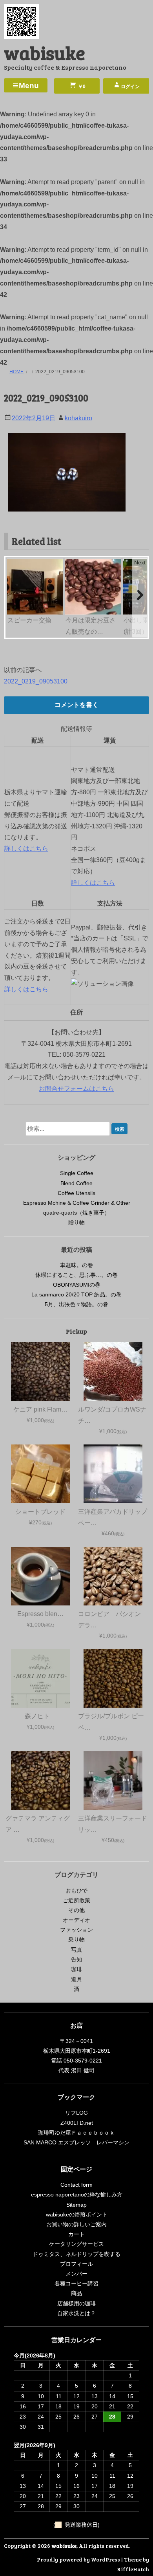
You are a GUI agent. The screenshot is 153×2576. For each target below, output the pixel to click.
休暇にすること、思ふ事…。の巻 (76, 1275)
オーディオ (76, 1920)
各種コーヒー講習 (76, 2283)
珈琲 (76, 1969)
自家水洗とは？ (76, 2313)
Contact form (76, 2185)
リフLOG (76, 2113)
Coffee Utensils (76, 1193)
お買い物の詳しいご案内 (76, 2224)
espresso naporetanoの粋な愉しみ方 (77, 2195)
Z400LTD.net (77, 2123)
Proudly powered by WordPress (78, 2559)
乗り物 (76, 1940)
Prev (14, 562)
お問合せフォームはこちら (76, 1089)
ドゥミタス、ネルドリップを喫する (76, 2254)
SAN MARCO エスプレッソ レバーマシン (76, 2142)
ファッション (76, 1930)
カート (76, 2234)
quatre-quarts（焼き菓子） (76, 1213)
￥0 (81, 87)
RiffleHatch (133, 2569)
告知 (76, 1960)
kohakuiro (78, 418)
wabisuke (45, 52)
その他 (76, 1910)
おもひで (76, 1891)
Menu (29, 86)
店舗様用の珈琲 (76, 2303)
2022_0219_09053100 (36, 681)
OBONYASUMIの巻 (77, 1285)
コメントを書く (76, 705)
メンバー (76, 2274)
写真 (76, 1950)
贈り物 (76, 1222)
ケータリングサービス (76, 2244)
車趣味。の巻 (76, 1265)
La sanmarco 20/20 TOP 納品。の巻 (76, 1294)
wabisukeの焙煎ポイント (77, 2214)
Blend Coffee (76, 1183)
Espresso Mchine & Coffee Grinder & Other (77, 1203)
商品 (76, 2293)
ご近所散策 (76, 1900)
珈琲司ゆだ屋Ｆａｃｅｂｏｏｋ (76, 2133)
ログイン (130, 87)
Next (140, 562)
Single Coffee (77, 1173)
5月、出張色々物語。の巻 (76, 1304)
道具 (76, 1979)
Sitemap (76, 2205)
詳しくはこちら (26, 849)
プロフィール (76, 2264)
